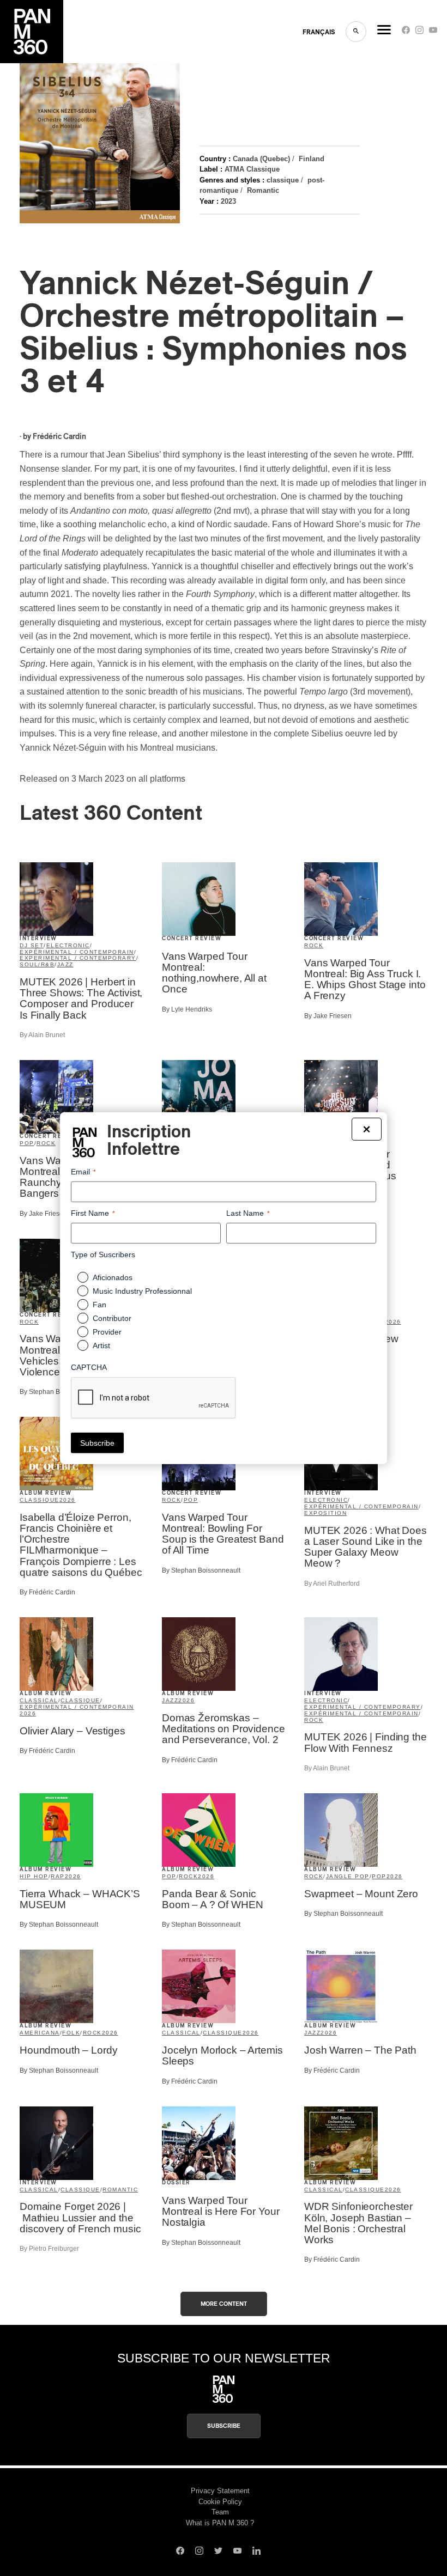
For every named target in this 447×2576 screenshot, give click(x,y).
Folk (71, 2033)
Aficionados (113, 1277)
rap (58, 1876)
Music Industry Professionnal (142, 1291)
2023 (228, 201)
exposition (325, 1513)
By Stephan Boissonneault (59, 1392)
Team (220, 2512)
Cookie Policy (220, 2502)
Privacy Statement (220, 2491)
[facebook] (406, 32)
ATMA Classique (252, 169)
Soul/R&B (37, 964)
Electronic (68, 945)
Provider (107, 1332)
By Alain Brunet (42, 1035)
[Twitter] (218, 2552)
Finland (312, 159)
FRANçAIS (319, 32)
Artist (101, 1345)
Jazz (65, 964)
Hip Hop (34, 1876)
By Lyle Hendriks (187, 1009)
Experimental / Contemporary (78, 958)
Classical (39, 1700)
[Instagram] (419, 32)
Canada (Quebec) (261, 159)
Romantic (263, 190)
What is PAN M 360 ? (220, 2523)
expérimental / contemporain (77, 952)
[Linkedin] (256, 2552)
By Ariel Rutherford (332, 1584)
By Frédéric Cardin (47, 1592)
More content (224, 2304)
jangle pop (348, 1876)
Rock (314, 945)
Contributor (112, 1318)
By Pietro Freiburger (49, 2249)
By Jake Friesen (328, 1016)
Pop (27, 1143)
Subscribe (224, 2426)
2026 (393, 1322)
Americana (40, 2033)
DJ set (32, 945)
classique (283, 180)
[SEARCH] (356, 32)
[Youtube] (433, 32)
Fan (99, 1305)
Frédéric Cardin (59, 437)
